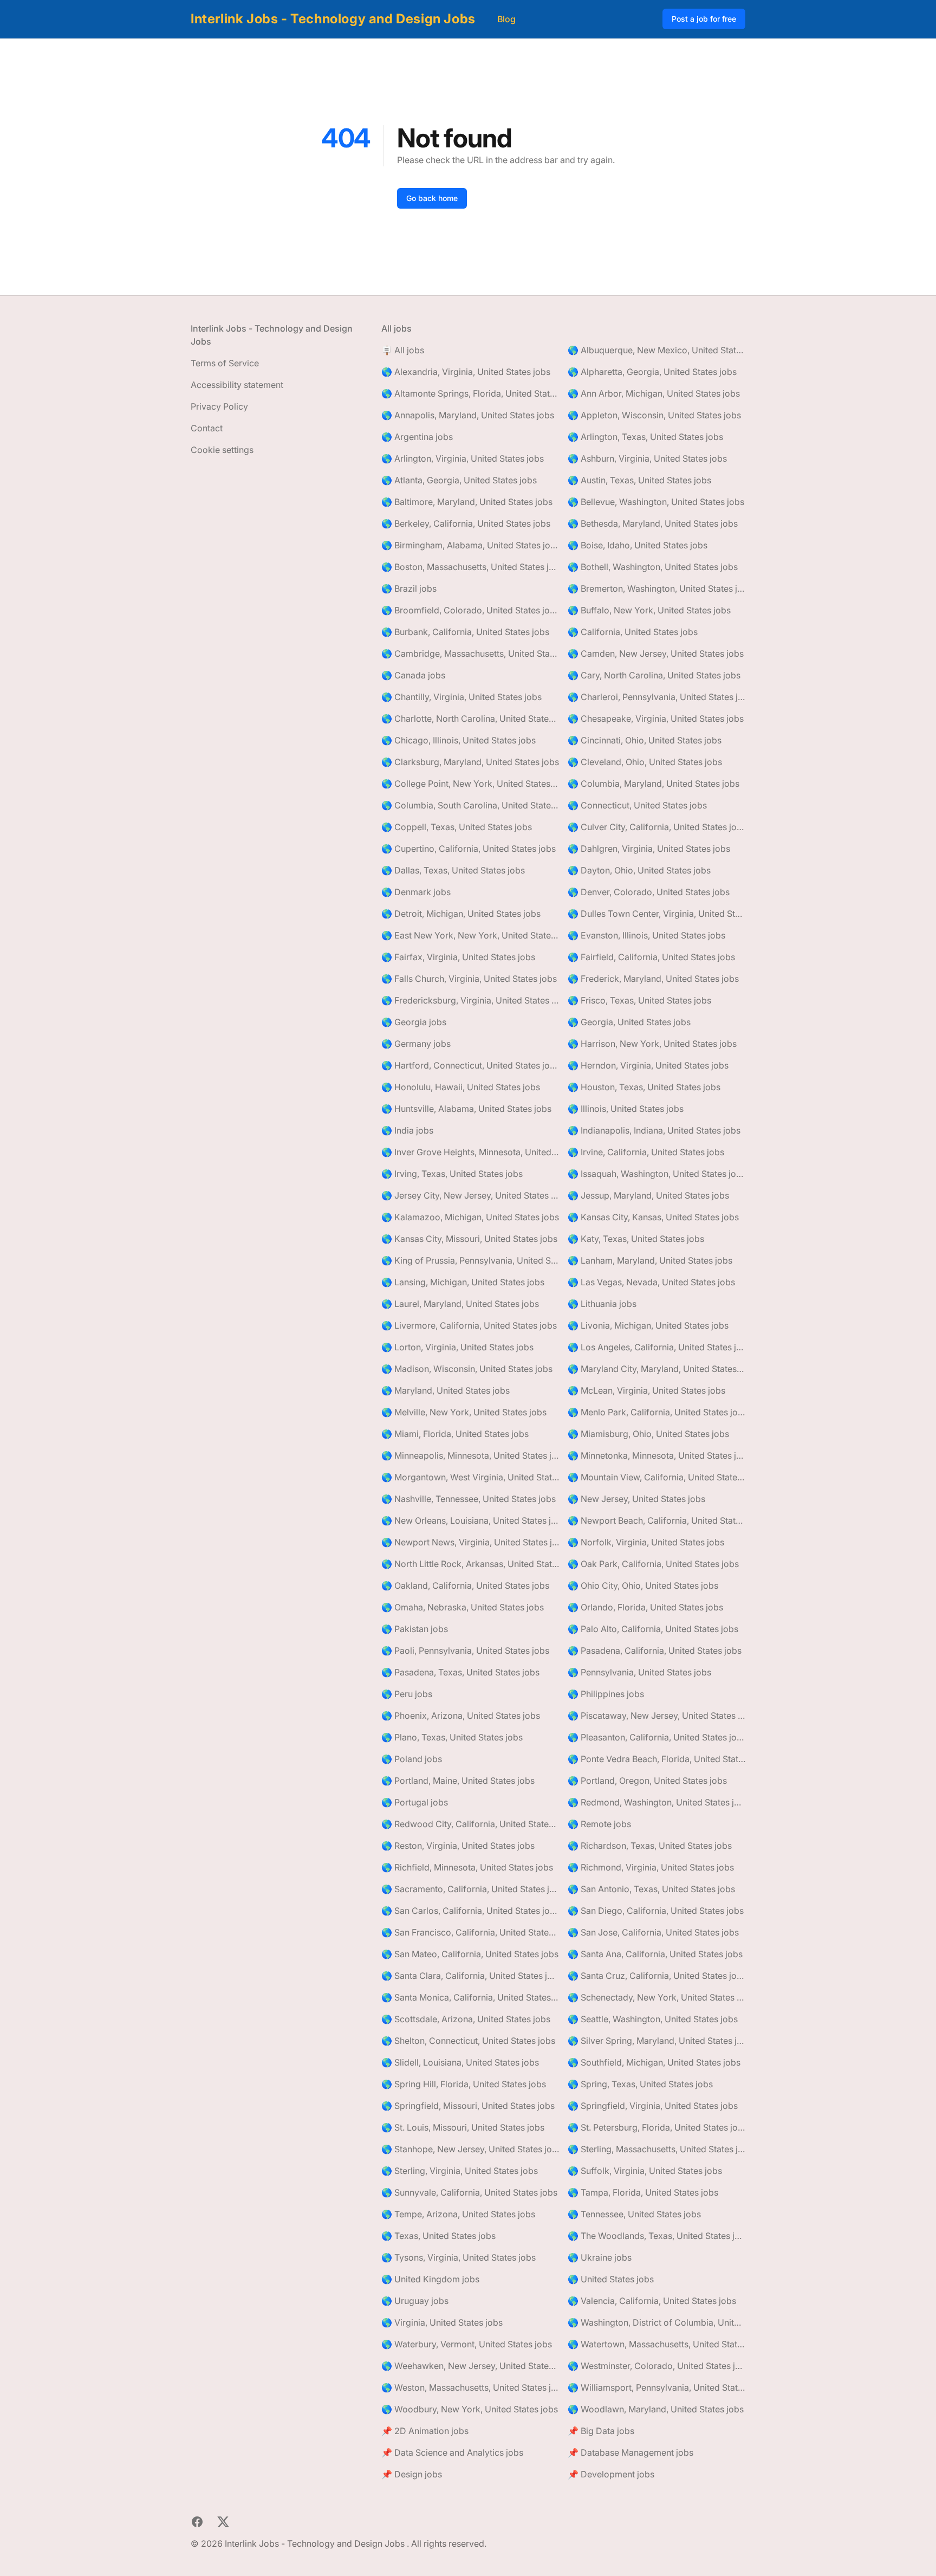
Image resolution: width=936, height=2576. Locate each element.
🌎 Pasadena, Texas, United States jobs (460, 1672)
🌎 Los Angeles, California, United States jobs (656, 1347)
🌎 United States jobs (611, 2279)
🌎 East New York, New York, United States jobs (470, 935)
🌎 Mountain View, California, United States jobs (656, 1477)
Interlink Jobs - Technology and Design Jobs (333, 19)
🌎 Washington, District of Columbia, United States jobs (656, 2322)
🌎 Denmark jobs (416, 892)
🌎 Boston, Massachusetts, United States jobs (470, 567)
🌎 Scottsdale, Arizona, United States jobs (466, 2019)
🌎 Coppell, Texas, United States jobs (457, 827)
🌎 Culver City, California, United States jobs (656, 827)
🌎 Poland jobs (412, 1759)
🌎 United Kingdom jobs (430, 2279)
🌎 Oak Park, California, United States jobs (653, 1564)
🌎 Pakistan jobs (415, 1629)
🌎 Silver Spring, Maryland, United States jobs (656, 2041)
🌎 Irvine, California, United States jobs (646, 1152)
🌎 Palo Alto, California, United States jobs (653, 1629)
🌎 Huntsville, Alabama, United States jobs (466, 1109)
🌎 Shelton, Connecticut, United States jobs (468, 2041)
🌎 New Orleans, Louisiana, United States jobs (470, 1520)
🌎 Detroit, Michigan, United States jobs (461, 914)
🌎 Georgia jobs (414, 1022)
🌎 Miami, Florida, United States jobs (455, 1434)
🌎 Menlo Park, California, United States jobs (656, 1412)
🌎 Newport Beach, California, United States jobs (656, 1520)
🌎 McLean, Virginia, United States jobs (646, 1390)
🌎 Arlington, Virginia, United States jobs (463, 458)
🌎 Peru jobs (407, 1694)
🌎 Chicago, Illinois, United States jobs (459, 740)
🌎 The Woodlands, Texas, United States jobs (656, 2236)
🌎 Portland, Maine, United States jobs (458, 1781)
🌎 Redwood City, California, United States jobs (470, 1824)
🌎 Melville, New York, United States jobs (464, 1412)
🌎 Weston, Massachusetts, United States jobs (470, 2387)
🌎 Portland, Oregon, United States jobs (647, 1781)
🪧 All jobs (403, 350)
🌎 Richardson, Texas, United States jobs (650, 1846)
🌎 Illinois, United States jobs (626, 1109)
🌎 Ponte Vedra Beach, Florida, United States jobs (656, 1759)
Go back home (432, 198)
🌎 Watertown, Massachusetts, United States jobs (656, 2344)
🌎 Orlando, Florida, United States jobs (645, 1607)
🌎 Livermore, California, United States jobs (469, 1325)
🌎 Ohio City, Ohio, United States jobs (643, 1585)
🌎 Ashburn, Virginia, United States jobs (647, 458)
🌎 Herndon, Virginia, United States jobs (648, 1065)
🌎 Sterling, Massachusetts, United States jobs (656, 2149)
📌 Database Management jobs (630, 2452)
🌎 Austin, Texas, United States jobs (639, 480)
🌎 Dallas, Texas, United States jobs (453, 870)
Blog (506, 19)
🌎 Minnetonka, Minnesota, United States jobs (656, 1455)
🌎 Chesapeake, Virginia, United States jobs (656, 719)
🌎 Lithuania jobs (602, 1304)
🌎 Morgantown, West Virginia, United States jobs (470, 1477)
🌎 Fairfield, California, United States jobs (651, 957)
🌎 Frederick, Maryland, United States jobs (653, 979)
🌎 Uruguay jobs (415, 2301)
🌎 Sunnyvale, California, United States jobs (469, 2192)
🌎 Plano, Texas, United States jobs (452, 1737)
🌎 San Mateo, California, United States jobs (470, 1954)
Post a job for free (704, 19)
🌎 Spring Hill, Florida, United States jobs (464, 2084)
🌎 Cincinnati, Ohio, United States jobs (645, 740)
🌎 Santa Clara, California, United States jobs (470, 1976)
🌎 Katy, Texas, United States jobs (636, 1239)
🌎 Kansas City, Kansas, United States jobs (653, 1217)
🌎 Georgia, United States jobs (629, 1022)
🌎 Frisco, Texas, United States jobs (639, 1000)
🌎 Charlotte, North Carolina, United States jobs (470, 719)
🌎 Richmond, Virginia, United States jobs (651, 1867)
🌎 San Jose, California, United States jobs (653, 1932)
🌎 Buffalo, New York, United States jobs (649, 610)
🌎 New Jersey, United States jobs (636, 1499)
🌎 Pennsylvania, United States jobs (639, 1672)
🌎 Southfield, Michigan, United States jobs (654, 2062)
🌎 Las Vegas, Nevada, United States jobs (651, 1282)
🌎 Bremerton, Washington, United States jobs (656, 588)
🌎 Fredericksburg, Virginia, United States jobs (470, 1000)
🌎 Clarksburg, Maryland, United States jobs (470, 762)
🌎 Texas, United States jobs (438, 2236)
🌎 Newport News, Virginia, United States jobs (470, 1542)
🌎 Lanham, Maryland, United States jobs (650, 1260)
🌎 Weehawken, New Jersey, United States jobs (470, 2366)
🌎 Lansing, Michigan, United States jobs (463, 1282)
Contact (207, 428)
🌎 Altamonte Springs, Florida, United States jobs (470, 393)
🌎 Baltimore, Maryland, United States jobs (467, 502)
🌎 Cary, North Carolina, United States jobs (654, 675)
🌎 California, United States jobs (633, 632)
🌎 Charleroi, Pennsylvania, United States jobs (656, 697)
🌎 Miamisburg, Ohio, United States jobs (648, 1434)
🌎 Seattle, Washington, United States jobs (653, 2019)
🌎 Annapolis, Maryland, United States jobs (468, 415)
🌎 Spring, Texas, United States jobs (640, 2084)
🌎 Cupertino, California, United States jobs (469, 849)
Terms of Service (225, 363)
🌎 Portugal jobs (415, 1802)
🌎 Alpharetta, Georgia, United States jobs (652, 372)
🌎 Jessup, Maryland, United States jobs (648, 1195)
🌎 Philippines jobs (606, 1694)
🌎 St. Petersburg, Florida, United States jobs (656, 2127)
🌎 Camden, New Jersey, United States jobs (656, 653)
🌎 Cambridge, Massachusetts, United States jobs (470, 653)
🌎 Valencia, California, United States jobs (652, 2301)
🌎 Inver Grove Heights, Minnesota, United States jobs (470, 1152)
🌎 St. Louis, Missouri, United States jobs (463, 2127)
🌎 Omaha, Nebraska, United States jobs (463, 1607)
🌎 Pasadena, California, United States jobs (655, 1651)
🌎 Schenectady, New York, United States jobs (656, 1997)
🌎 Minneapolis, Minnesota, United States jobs (470, 1455)
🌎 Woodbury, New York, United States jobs (470, 2409)
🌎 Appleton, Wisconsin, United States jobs (654, 415)
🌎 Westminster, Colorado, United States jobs (656, 2366)
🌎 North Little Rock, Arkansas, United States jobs (470, 1564)
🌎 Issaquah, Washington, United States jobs (656, 1174)
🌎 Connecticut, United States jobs (637, 805)
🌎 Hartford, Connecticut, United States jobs (470, 1065)
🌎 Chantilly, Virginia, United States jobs (461, 697)
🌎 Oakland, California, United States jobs (465, 1585)
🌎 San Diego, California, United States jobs (656, 1911)
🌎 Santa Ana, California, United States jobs (655, 1954)
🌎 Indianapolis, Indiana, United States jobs (654, 1130)
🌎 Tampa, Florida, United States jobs (643, 2192)
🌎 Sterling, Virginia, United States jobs (460, 2171)
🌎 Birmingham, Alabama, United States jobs (470, 545)
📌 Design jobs (412, 2474)
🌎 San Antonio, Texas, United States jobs (651, 1889)
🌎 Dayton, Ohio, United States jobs (639, 870)
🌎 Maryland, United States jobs (446, 1390)
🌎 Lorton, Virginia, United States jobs (457, 1347)
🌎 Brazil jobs (409, 588)
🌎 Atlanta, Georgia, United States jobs (459, 480)
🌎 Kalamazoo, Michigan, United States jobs (470, 1217)
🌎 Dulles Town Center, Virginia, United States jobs (656, 914)
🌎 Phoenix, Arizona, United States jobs (461, 1716)
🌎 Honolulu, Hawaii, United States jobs (461, 1087)
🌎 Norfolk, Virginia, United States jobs (646, 1542)
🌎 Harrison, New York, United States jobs (652, 1044)
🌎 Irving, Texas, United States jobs (452, 1174)
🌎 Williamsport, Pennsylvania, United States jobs (656, 2387)
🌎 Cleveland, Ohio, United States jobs (645, 762)
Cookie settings (222, 450)
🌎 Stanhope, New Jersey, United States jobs (470, 2149)
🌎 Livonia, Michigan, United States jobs (648, 1325)
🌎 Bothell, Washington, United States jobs (653, 567)
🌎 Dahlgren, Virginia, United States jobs (649, 849)
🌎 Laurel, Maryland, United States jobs (460, 1304)
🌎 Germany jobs (416, 1044)
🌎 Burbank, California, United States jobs (465, 632)
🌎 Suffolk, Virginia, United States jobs (645, 2171)
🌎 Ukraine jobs (600, 2257)
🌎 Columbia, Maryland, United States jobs (654, 784)
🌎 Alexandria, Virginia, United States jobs (466, 372)
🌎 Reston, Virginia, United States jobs (458, 1846)
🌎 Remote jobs (599, 1824)
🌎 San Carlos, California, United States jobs (470, 1911)
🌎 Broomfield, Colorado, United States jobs (470, 610)
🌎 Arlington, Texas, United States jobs (645, 437)
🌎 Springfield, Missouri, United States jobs (468, 2106)
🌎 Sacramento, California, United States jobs (470, 1889)
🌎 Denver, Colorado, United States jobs (649, 892)
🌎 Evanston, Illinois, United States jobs (646, 935)
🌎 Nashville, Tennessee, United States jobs (469, 1499)
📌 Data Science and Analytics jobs (452, 2452)
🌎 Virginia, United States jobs (442, 2322)
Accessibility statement (237, 385)
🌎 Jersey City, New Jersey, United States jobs (470, 1195)
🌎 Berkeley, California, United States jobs (466, 523)
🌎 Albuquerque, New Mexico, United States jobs (656, 350)
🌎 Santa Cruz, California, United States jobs (656, 1976)
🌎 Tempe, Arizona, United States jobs (458, 2214)
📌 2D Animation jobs (425, 2431)
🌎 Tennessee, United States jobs (634, 2214)
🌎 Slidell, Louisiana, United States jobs (460, 2062)
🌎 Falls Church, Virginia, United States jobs (469, 979)
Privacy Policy (219, 406)
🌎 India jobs (407, 1130)
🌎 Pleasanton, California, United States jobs (656, 1737)
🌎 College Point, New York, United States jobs (470, 784)
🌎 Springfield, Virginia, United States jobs (653, 2106)
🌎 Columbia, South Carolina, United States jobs (470, 805)
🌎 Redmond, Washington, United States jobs (656, 1802)
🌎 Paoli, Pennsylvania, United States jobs (465, 1651)
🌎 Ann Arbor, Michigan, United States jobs (654, 393)
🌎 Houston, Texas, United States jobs (644, 1087)
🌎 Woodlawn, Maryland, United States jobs (656, 2409)
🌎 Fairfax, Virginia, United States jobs (458, 957)
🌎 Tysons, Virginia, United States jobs (459, 2257)
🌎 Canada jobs (413, 675)
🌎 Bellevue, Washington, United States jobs (656, 502)
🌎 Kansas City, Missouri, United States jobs (469, 1239)
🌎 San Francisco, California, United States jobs (470, 1932)
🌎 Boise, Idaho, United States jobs (638, 545)
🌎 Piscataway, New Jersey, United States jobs (656, 1716)
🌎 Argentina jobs (417, 437)
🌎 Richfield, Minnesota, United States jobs (467, 1867)
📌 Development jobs (611, 2474)
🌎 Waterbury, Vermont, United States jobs (467, 2344)
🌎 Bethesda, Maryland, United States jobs (653, 523)
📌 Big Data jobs (601, 2431)
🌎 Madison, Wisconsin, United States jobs (467, 1369)
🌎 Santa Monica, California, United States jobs (470, 1997)
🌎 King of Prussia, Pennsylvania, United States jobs (470, 1260)
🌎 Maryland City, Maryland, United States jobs (656, 1369)
